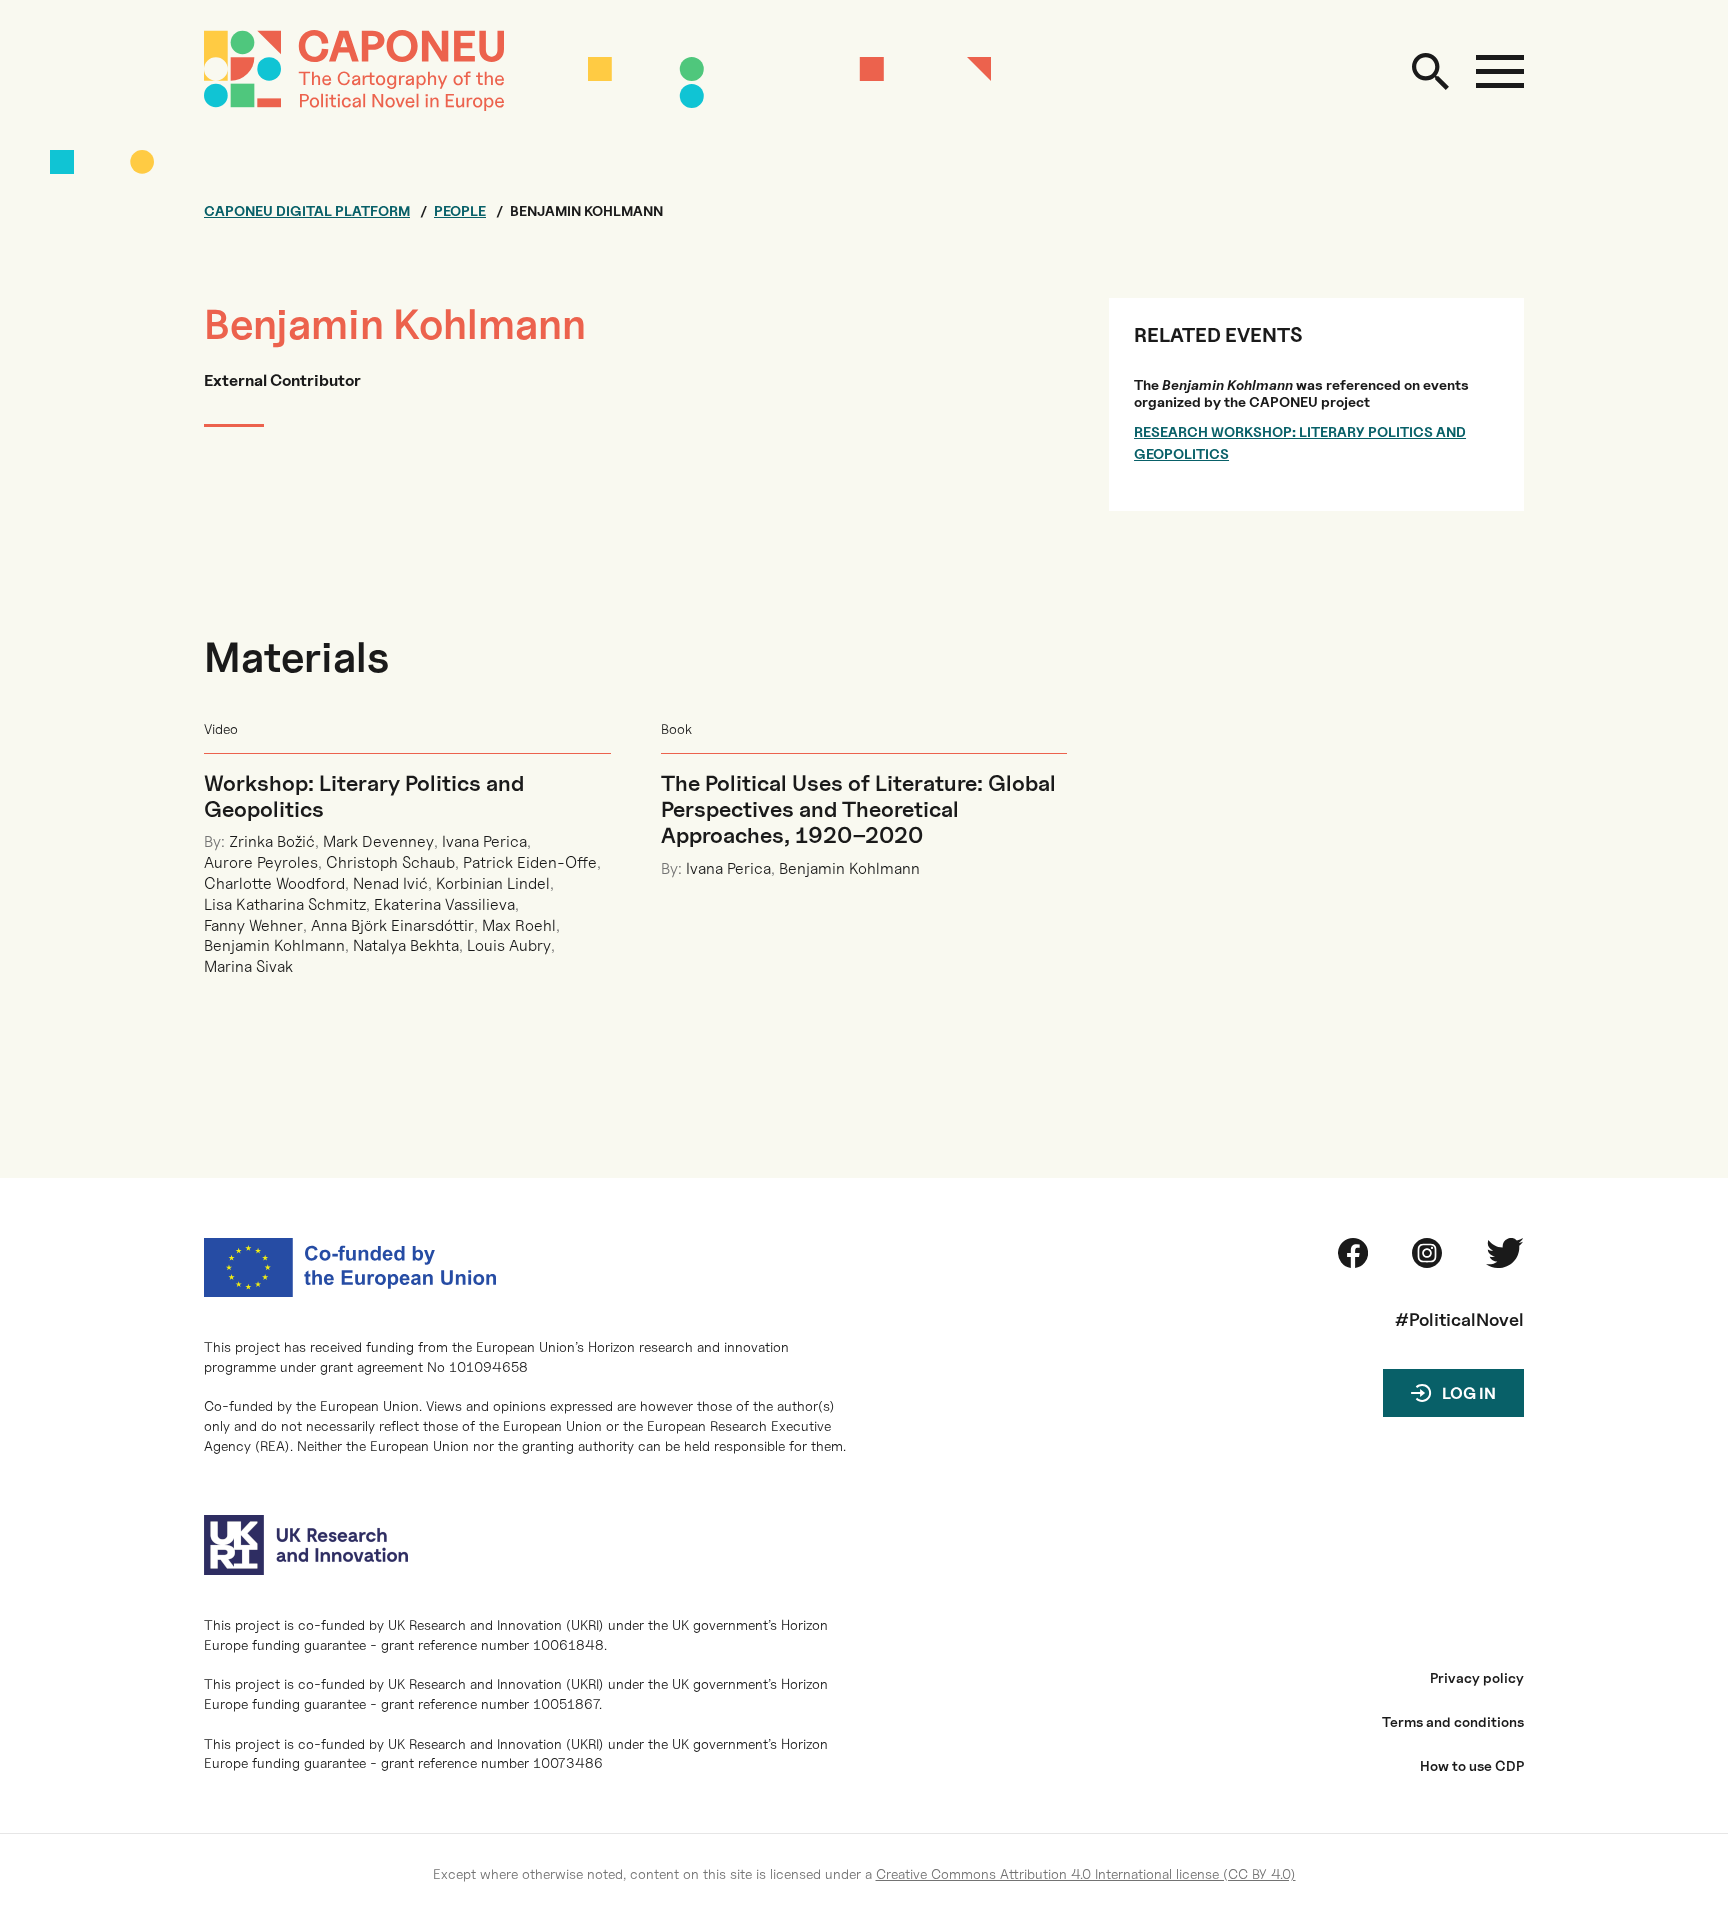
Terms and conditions (1453, 1722)
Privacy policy (1477, 1678)
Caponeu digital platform (307, 211)
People (460, 211)
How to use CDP (1472, 1766)
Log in (1469, 1393)
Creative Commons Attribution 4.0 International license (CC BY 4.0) (1086, 1873)
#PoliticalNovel (1459, 1319)
